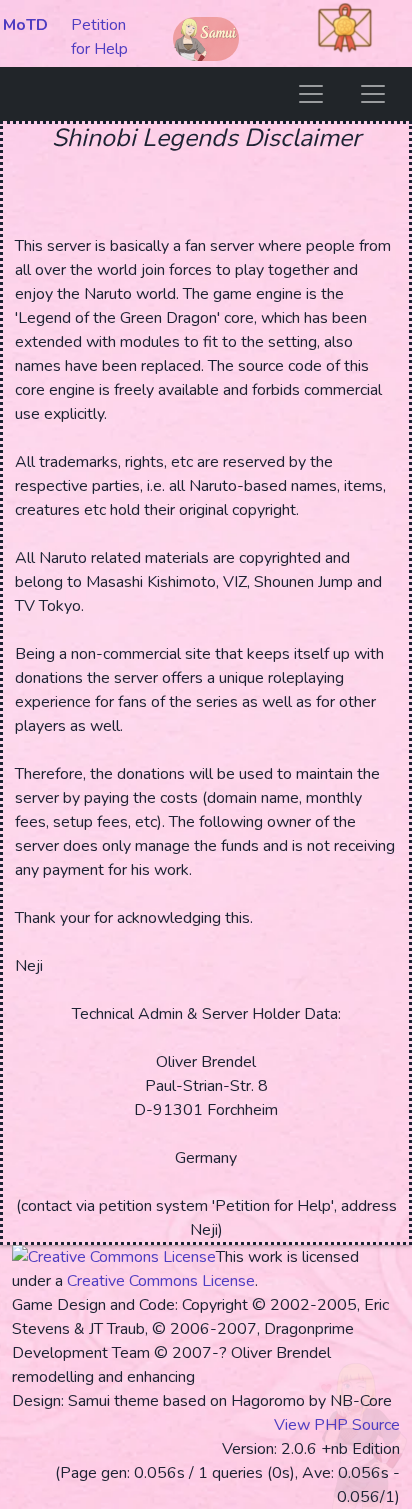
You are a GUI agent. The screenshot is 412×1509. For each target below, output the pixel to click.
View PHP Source (337, 1425)
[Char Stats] (373, 94)
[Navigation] (311, 94)
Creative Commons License (161, 1281)
